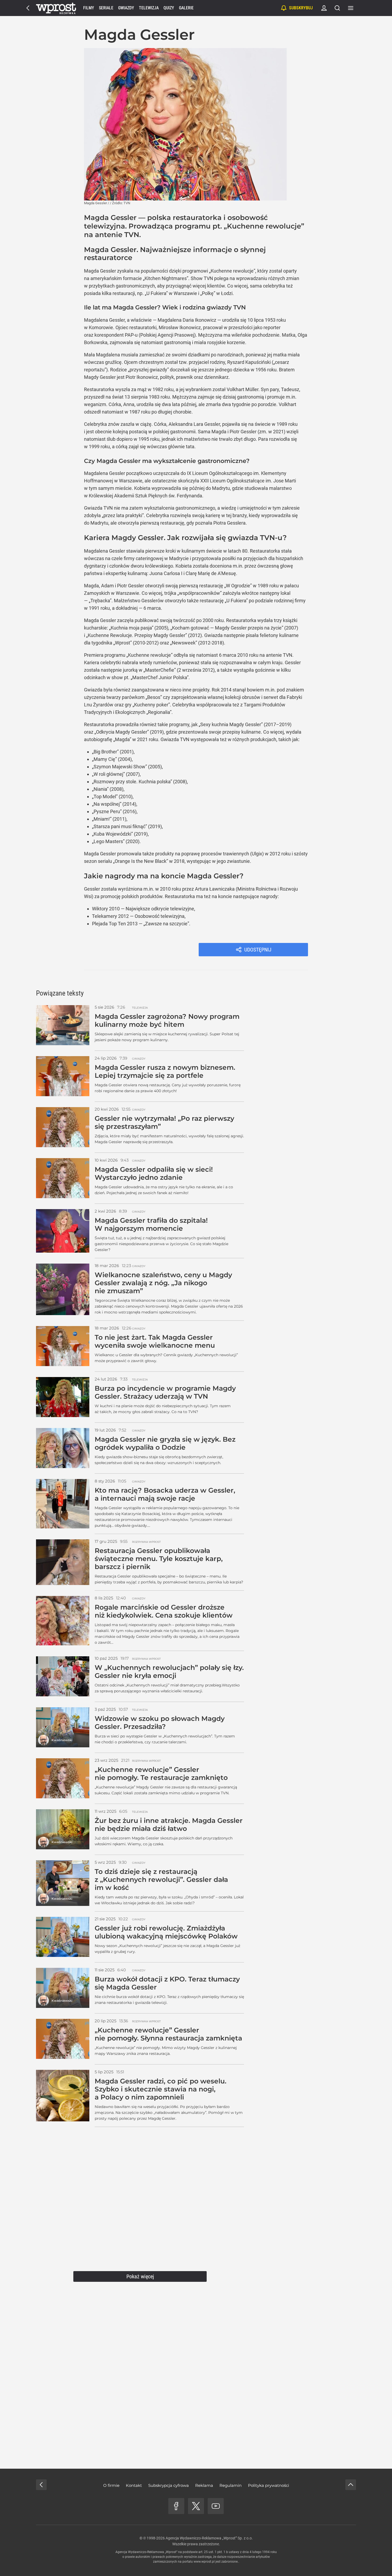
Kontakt (134, 2485)
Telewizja (149, 8)
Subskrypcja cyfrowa (169, 2485)
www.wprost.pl (204, 2562)
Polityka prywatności (269, 2485)
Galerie (186, 8)
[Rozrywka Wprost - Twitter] (196, 2506)
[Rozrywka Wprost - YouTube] (216, 2506)
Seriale (106, 8)
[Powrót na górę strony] (351, 2485)
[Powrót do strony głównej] (41, 2485)
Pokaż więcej (140, 2276)
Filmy (89, 8)
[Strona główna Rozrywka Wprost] (56, 8)
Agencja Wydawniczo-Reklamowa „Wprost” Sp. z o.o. (209, 2538)
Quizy (169, 8)
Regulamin (231, 2485)
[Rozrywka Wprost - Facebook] (176, 2506)
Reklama (204, 2485)
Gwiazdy (126, 8)
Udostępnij (258, 950)
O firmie (111, 2485)
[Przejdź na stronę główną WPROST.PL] (28, 8)
